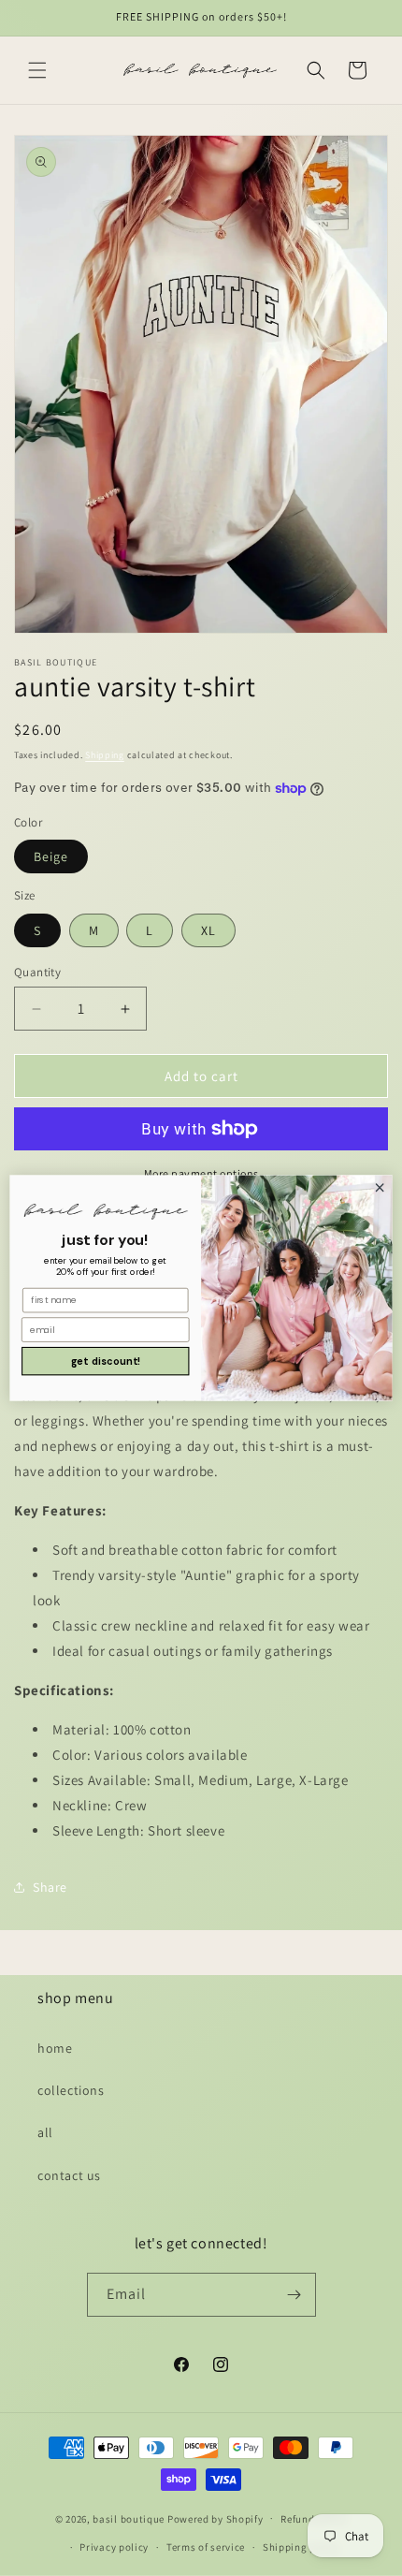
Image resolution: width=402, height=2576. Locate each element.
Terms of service (206, 2547)
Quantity (37, 972)
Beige (51, 856)
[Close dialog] (380, 1188)
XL (208, 930)
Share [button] (50, 1887)
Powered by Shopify (215, 2518)
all (45, 2132)
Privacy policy (114, 2547)
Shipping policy (301, 2547)
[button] (37, 70)
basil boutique (129, 2518)
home (55, 2048)
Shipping (105, 755)
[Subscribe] (294, 2295)
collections (71, 2090)
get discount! (106, 1361)
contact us (69, 2175)
